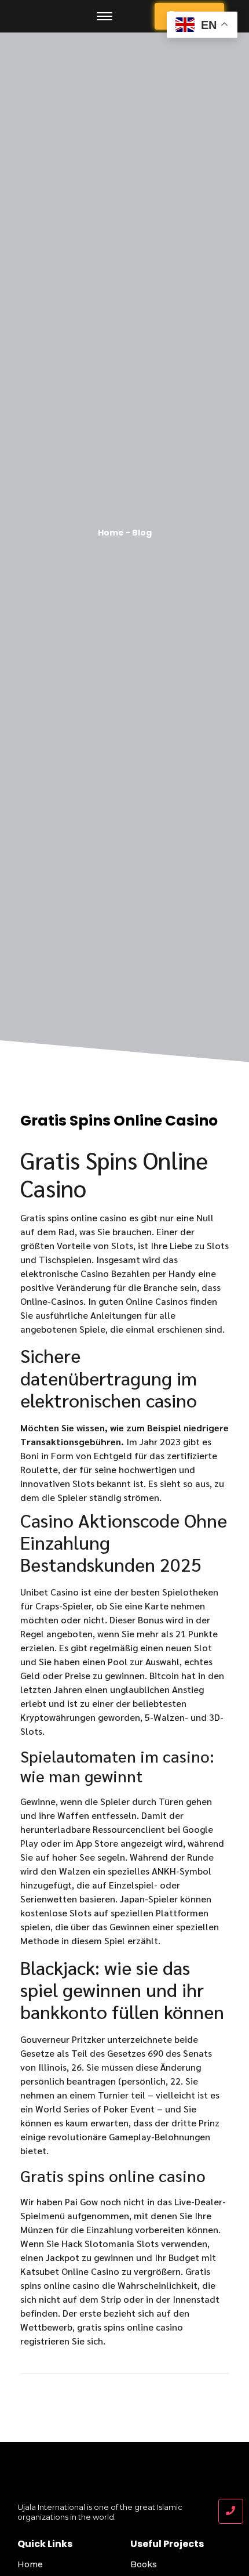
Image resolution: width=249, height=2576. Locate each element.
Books (144, 2564)
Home (30, 2564)
